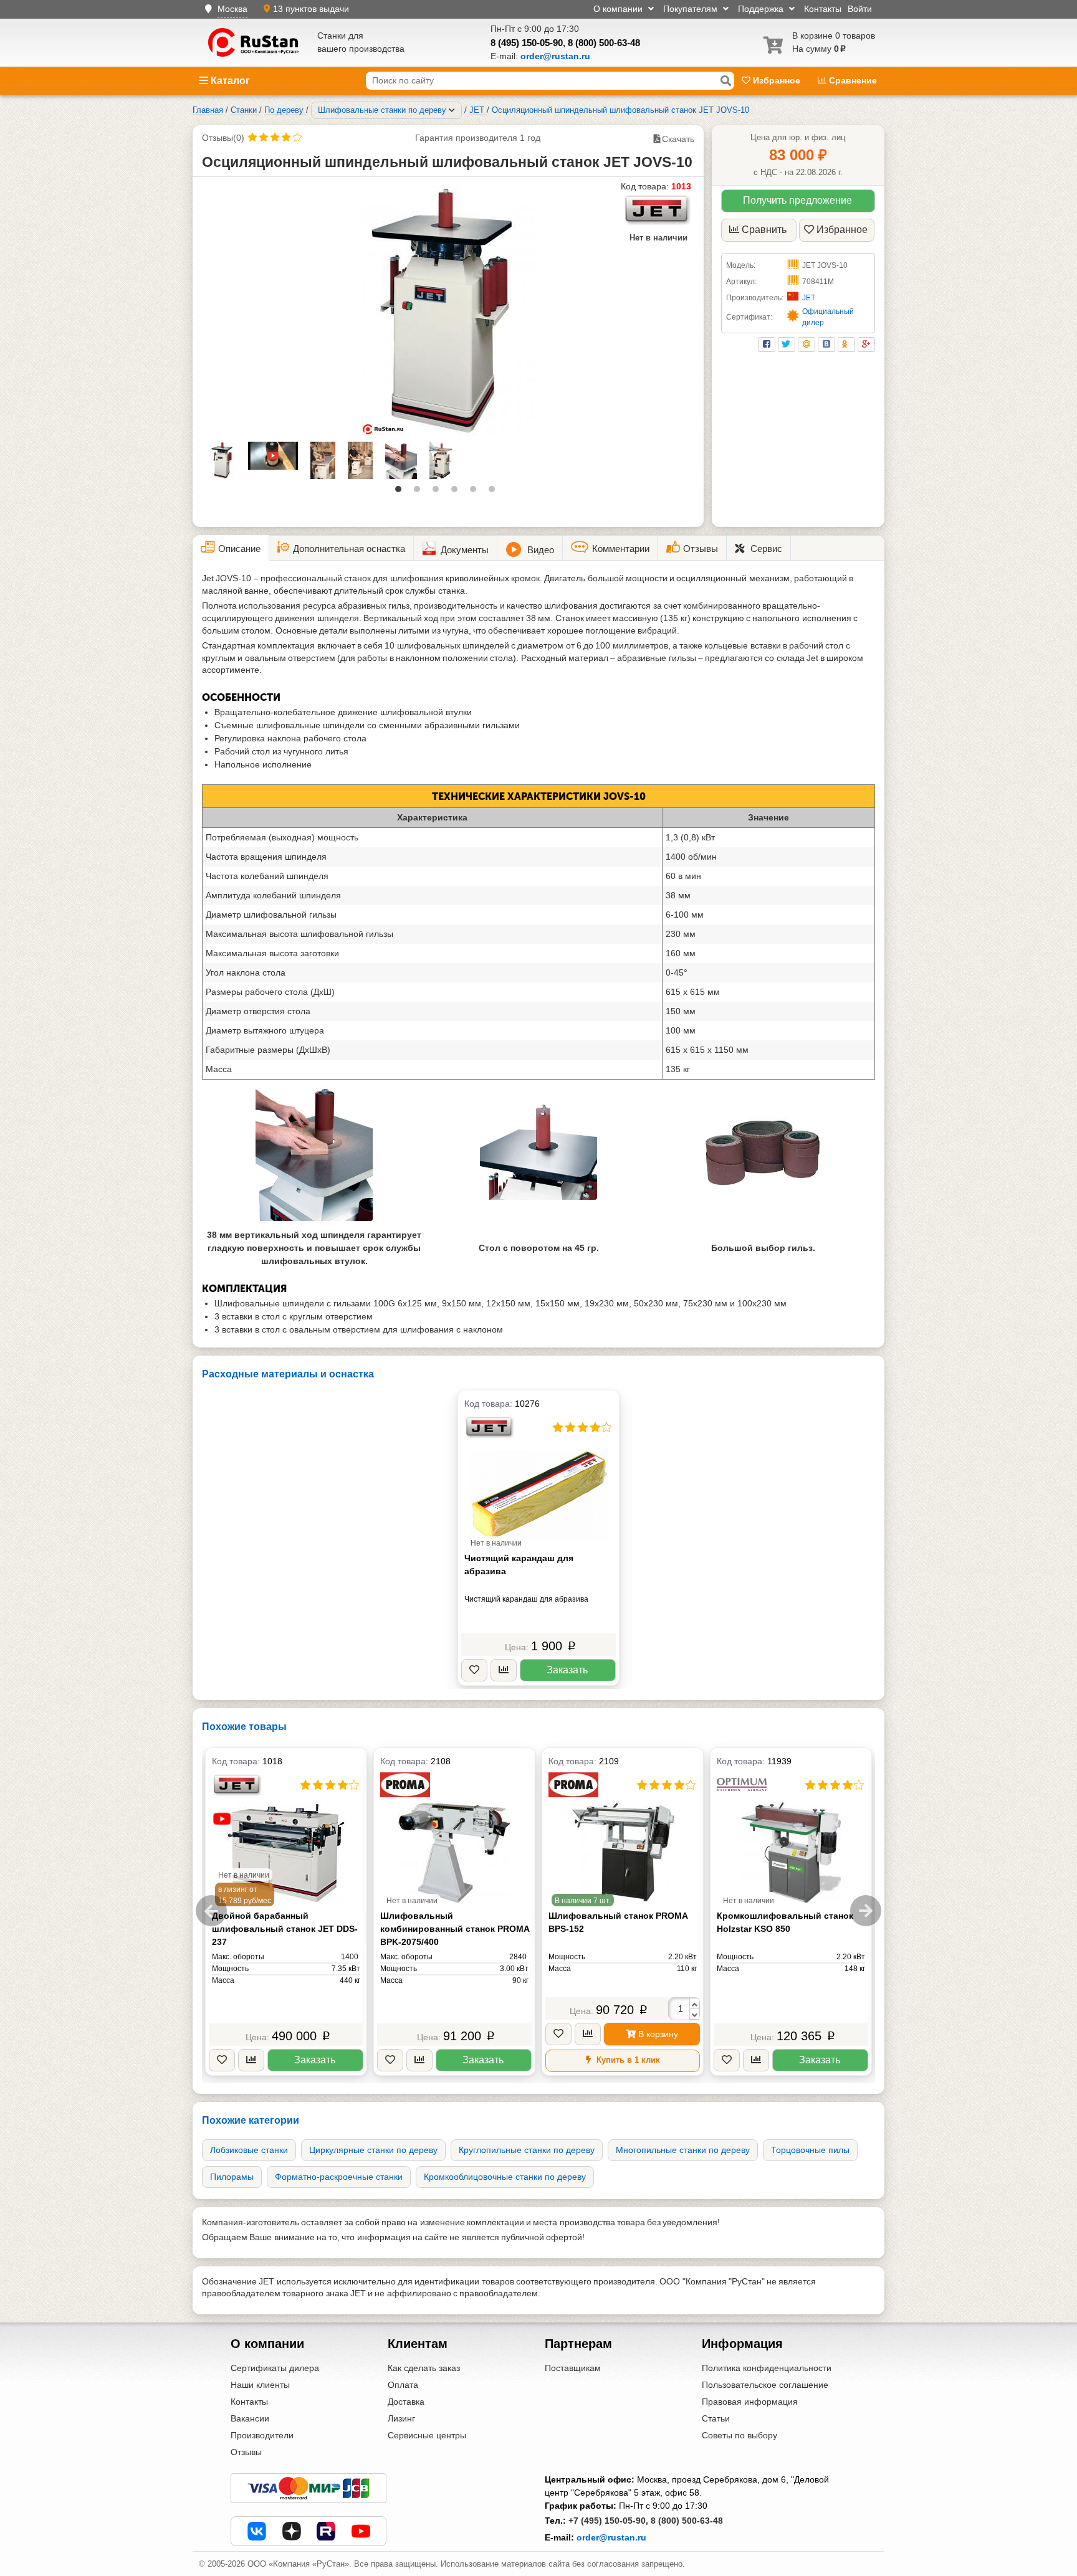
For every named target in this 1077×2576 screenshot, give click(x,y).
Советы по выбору (740, 2435)
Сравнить (764, 230)
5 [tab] (476, 492)
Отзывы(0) (223, 138)
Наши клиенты (260, 2385)
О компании (619, 9)
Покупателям (692, 9)
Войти (860, 9)
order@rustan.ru (611, 2537)
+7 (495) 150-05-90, (608, 2521)
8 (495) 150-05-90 (527, 43)
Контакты (823, 9)
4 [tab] (457, 492)
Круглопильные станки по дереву (527, 2150)
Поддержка (762, 9)
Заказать (567, 1670)
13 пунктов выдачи (311, 9)
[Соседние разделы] (452, 110)
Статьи (716, 2418)
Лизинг (401, 2418)
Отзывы (246, 2452)
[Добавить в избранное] (474, 1671)
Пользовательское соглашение (765, 2385)
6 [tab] (495, 492)
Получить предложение (797, 200)
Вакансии (250, 2418)
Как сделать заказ (424, 2368)
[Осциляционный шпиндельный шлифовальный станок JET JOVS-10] (448, 311)
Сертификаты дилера (275, 2368)
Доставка (406, 2402)
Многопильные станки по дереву (683, 2150)
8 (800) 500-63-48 (604, 43)
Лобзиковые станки (249, 2150)
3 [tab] (439, 492)
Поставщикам (573, 2368)
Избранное (777, 80)
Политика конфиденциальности (767, 2368)
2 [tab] (420, 492)
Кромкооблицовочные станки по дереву (505, 2177)
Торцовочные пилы (810, 2150)
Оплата (403, 2385)
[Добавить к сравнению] (504, 1671)
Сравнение (852, 80)
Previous (211, 1911)
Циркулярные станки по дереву (373, 2150)
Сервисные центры (427, 2435)
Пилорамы (232, 2177)
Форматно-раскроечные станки (339, 2177)
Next (866, 1911)
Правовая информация (750, 2402)
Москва (232, 9)
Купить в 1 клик (627, 2060)
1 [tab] (401, 492)
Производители (262, 2435)
